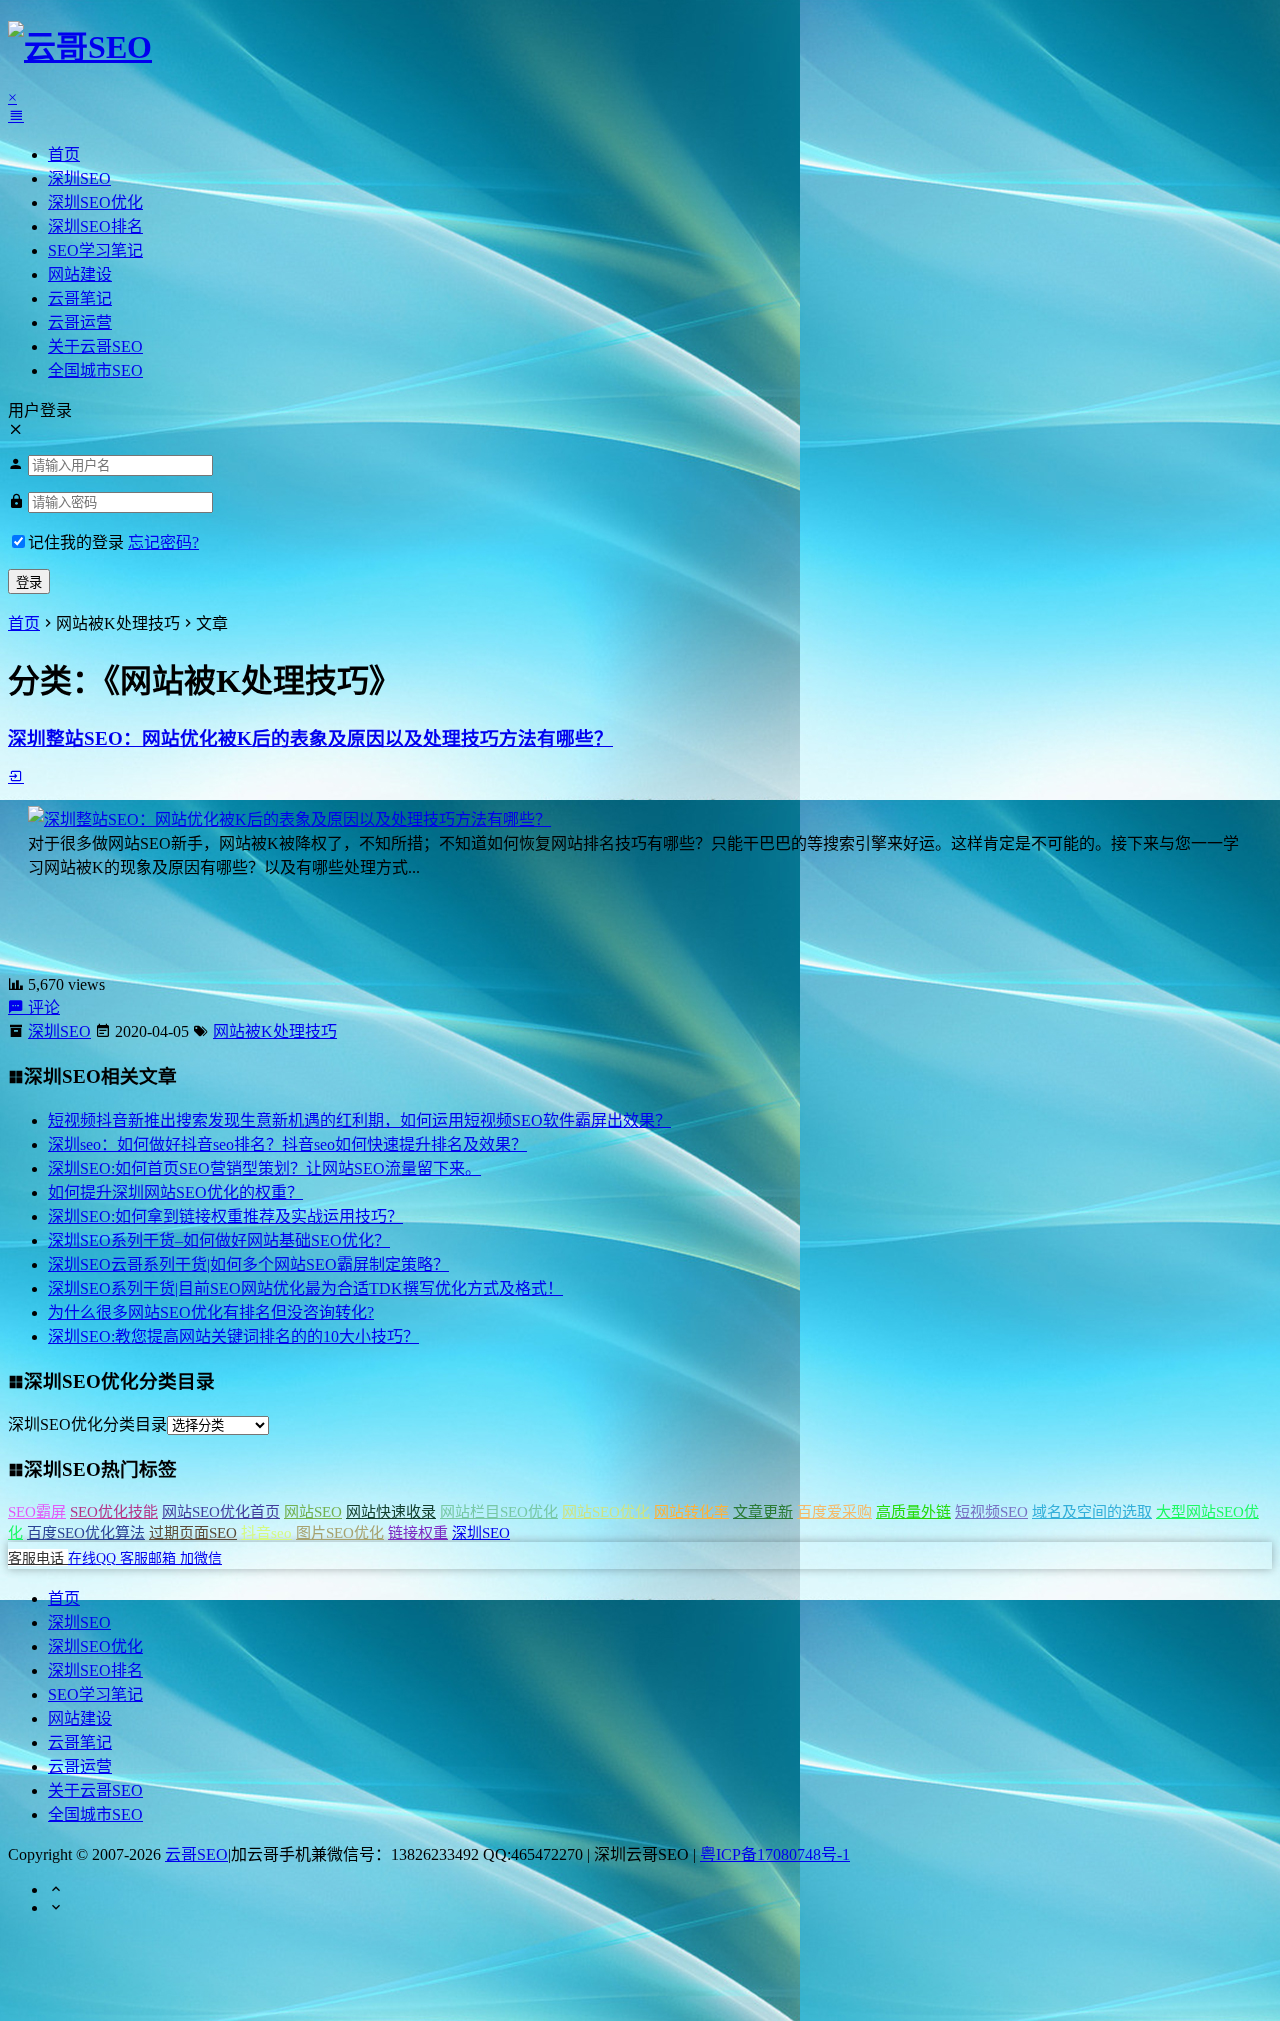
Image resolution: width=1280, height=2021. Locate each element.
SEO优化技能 (114, 1512)
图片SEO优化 (340, 1533)
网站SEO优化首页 (221, 1512)
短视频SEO (991, 1512)
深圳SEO (79, 178)
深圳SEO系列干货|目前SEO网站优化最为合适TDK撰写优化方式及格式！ (305, 1288)
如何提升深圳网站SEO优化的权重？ (175, 1192)
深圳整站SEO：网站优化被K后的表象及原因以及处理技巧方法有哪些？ (310, 738)
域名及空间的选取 (1092, 1512)
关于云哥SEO (95, 346)
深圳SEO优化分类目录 (87, 1424)
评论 (42, 1007)
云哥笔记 (80, 298)
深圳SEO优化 (95, 202)
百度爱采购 (834, 1512)
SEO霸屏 (37, 1512)
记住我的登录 (76, 542)
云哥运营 (80, 322)
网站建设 (80, 274)
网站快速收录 (391, 1512)
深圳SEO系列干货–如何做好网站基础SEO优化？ (219, 1240)
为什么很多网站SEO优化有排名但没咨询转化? (211, 1312)
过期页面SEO (193, 1533)
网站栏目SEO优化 (499, 1512)
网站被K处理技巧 (275, 1031)
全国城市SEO (95, 370)
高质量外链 (913, 1512)
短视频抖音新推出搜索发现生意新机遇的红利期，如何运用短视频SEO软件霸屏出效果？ (359, 1120)
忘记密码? (163, 542)
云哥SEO (196, 1854)
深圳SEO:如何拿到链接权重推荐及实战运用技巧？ (225, 1216)
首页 (64, 154)
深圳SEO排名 (95, 226)
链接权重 (418, 1533)
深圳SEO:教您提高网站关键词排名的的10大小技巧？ (233, 1336)
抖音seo (266, 1533)
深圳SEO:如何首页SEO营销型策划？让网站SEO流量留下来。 (264, 1168)
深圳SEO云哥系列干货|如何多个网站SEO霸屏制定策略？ (248, 1264)
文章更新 (763, 1512)
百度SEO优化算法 (86, 1533)
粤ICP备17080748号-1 (775, 1854)
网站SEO (313, 1512)
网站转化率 (691, 1512)
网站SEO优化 (606, 1512)
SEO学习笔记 (95, 250)
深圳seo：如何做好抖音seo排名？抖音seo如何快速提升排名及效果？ (287, 1144)
